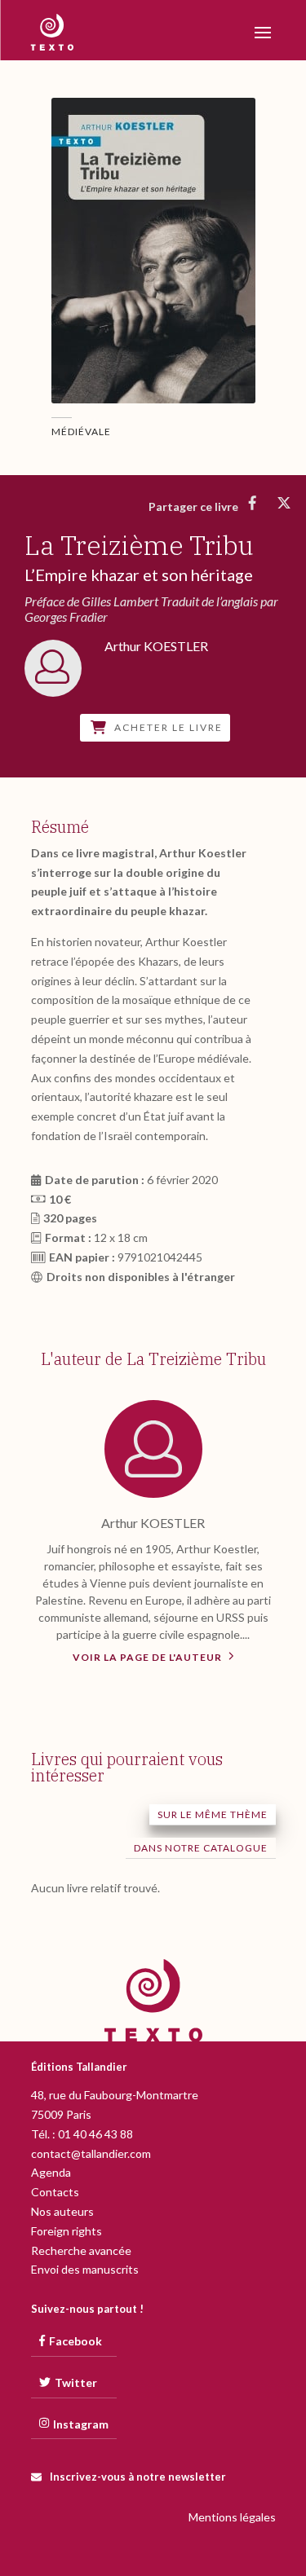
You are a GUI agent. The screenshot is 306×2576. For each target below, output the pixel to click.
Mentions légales (232, 2517)
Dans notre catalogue (201, 1848)
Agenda (51, 2172)
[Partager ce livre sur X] (284, 503)
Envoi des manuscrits (85, 2269)
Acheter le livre (169, 728)
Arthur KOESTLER (153, 1523)
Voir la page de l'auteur (149, 1657)
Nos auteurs (62, 2211)
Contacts (55, 2192)
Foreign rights (67, 2231)
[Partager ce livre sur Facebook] (253, 503)
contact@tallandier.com (91, 2153)
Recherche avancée (81, 2250)
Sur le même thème (213, 1814)
